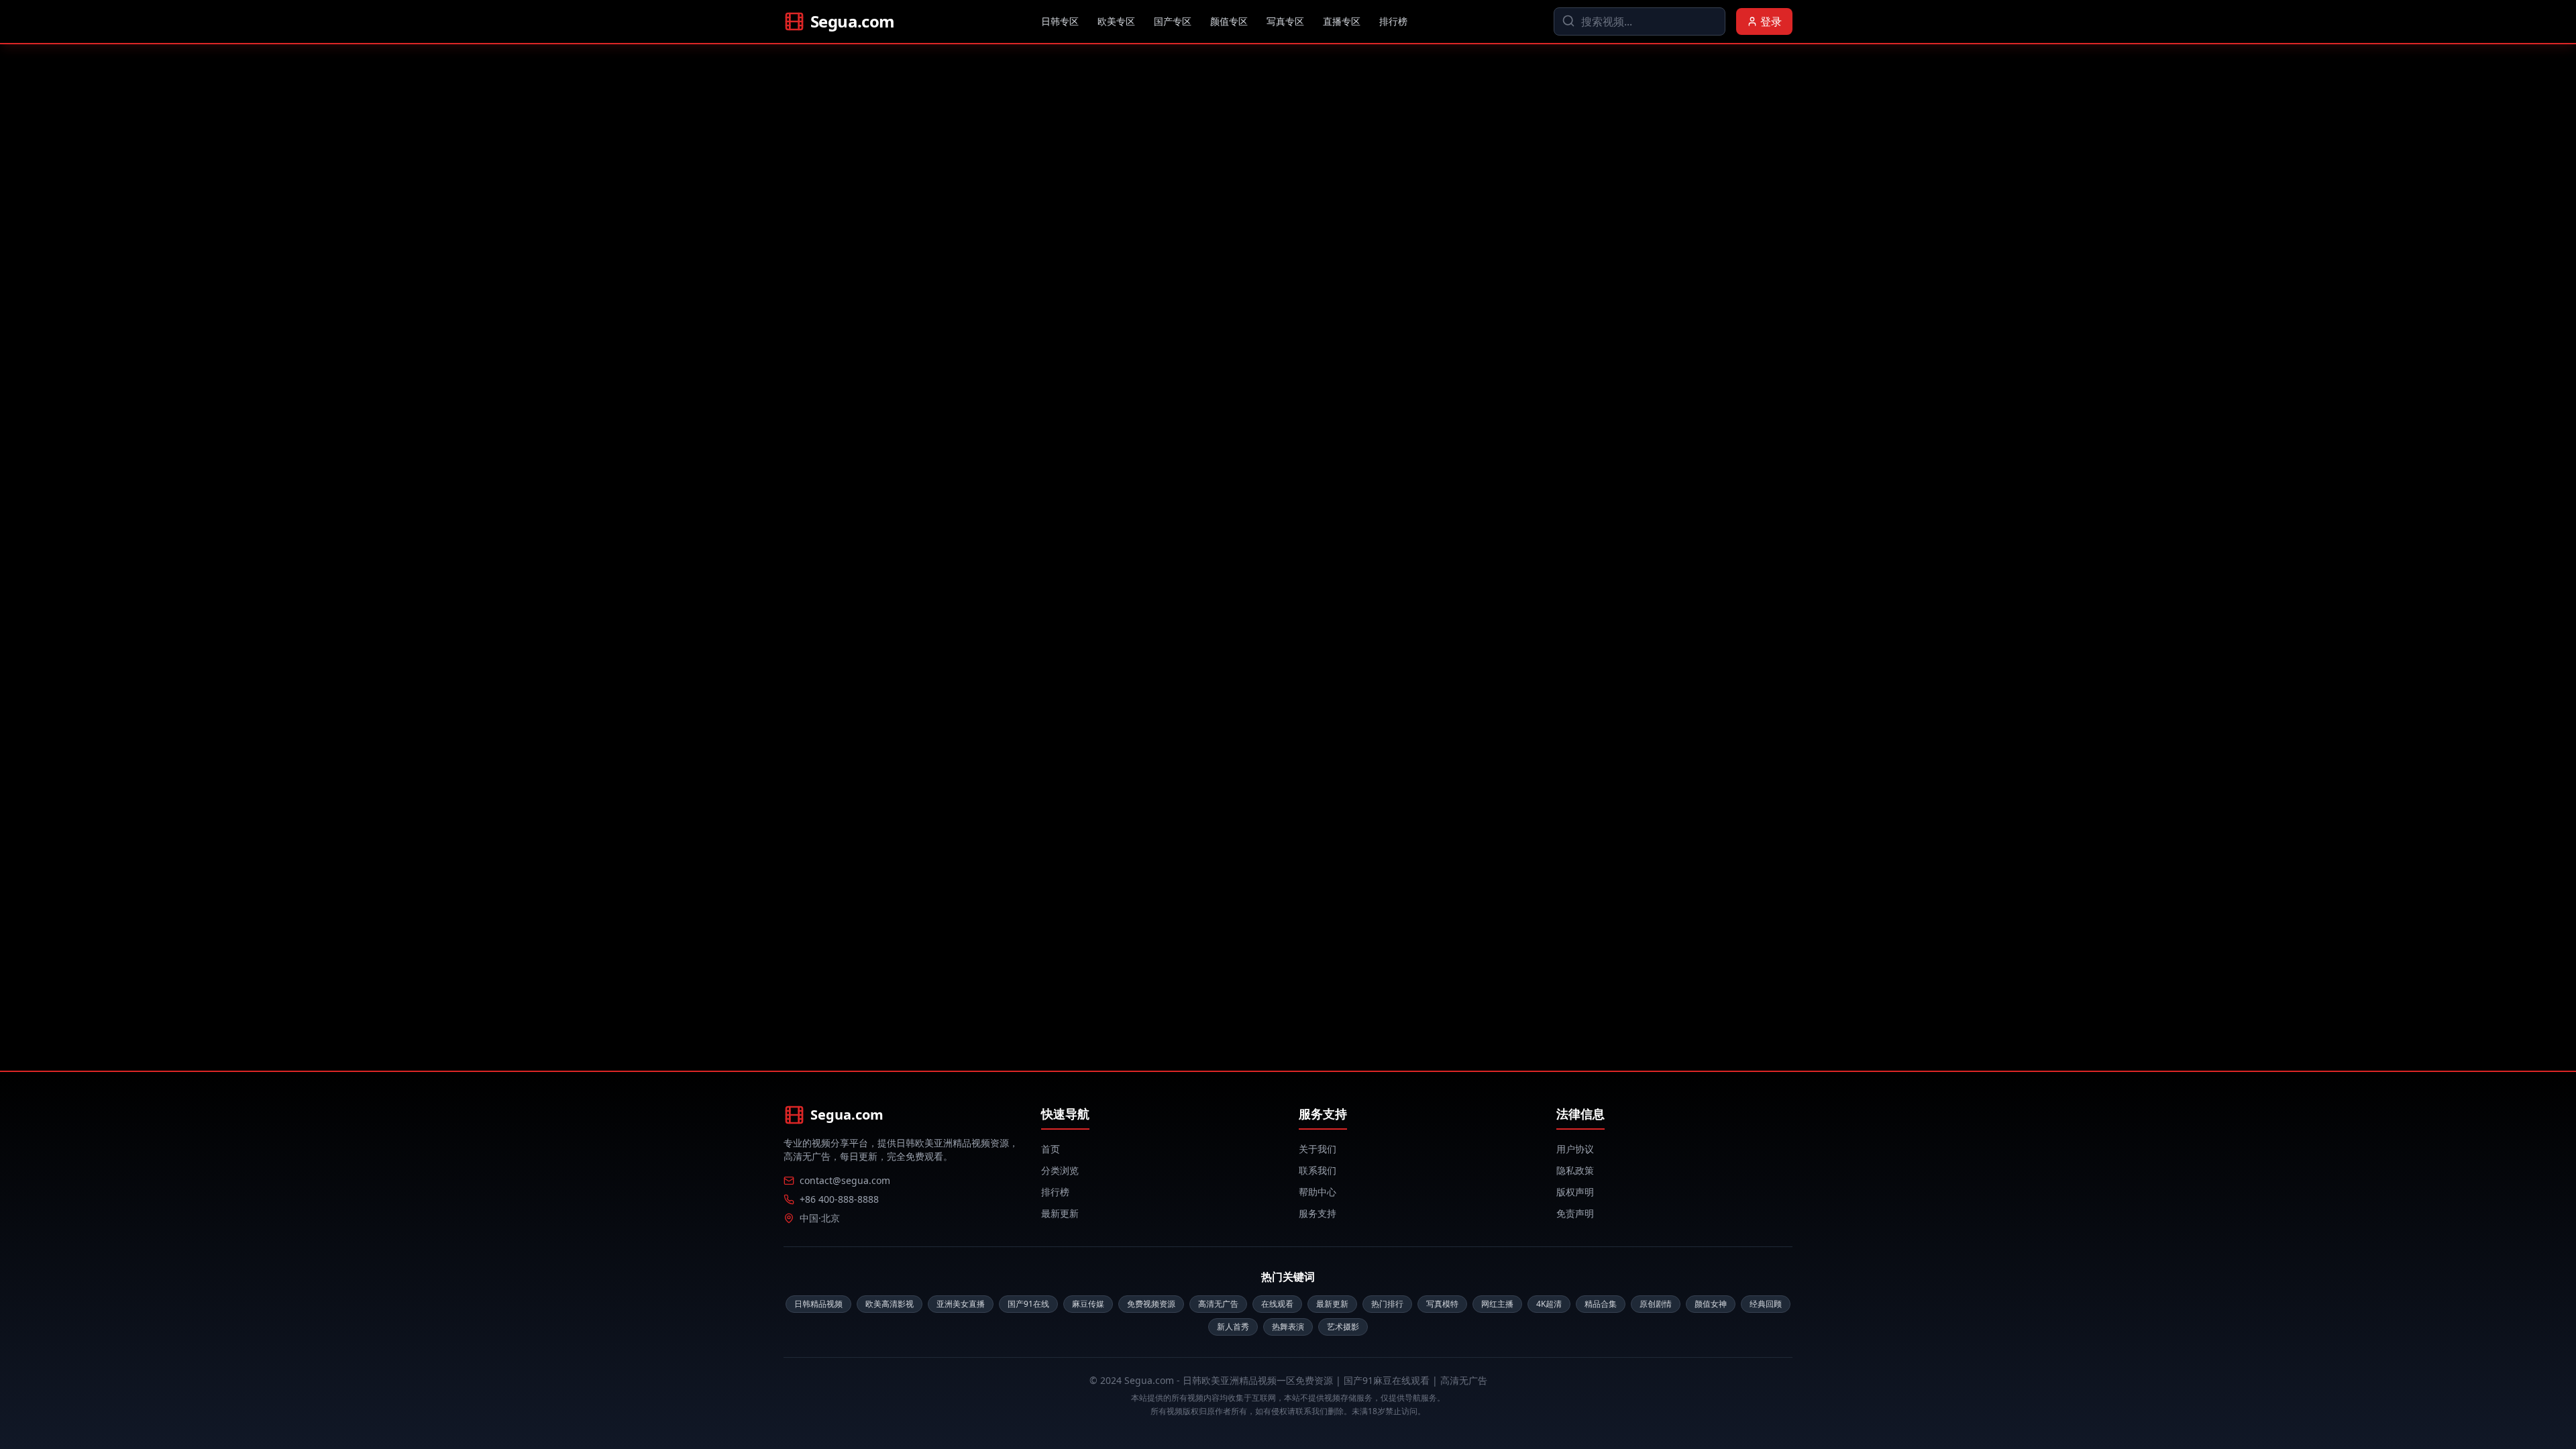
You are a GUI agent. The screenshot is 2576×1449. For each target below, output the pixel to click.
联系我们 (1318, 1170)
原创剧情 (1656, 1304)
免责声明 (1575, 1213)
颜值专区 (1229, 21)
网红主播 (1497, 1304)
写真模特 (1442, 1304)
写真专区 (1285, 21)
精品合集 (1601, 1304)
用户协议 (1575, 1149)
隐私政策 (1575, 1170)
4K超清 (1549, 1304)
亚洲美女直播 (961, 1304)
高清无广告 (1218, 1304)
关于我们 (1318, 1149)
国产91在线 (1028, 1304)
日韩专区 (1060, 21)
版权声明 (1575, 1192)
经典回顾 (1766, 1304)
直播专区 (1342, 21)
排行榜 (1393, 21)
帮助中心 (1318, 1192)
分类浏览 (1060, 1170)
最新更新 (1060, 1213)
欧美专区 (1116, 21)
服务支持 (1318, 1213)
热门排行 (1387, 1304)
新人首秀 (1233, 1327)
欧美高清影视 (890, 1304)
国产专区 (1173, 21)
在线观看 (1277, 1304)
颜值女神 (1711, 1304)
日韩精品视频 (818, 1304)
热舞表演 (1288, 1327)
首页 (1051, 1149)
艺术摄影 (1343, 1327)
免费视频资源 (1151, 1304)
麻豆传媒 (1088, 1304)
